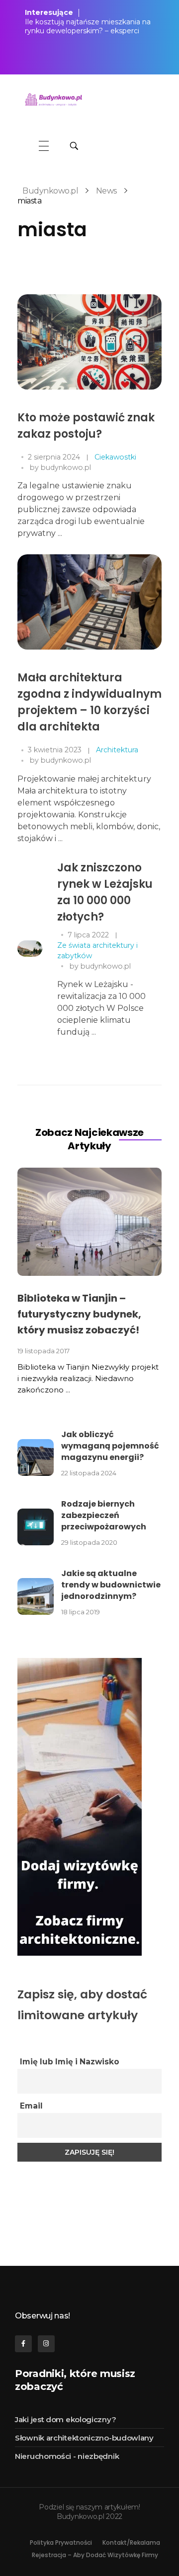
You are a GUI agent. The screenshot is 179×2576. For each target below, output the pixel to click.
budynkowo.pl (66, 467)
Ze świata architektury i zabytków (97, 951)
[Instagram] (46, 2344)
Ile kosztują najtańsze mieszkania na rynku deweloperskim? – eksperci (88, 26)
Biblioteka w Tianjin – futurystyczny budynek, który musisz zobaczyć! (79, 1314)
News (106, 191)
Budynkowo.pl (50, 191)
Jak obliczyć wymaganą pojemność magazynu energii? (110, 1446)
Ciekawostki (115, 457)
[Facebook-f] (23, 2344)
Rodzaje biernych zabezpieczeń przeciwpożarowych (104, 1515)
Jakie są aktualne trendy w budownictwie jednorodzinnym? (111, 1585)
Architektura (117, 750)
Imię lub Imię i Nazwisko (70, 2062)
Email (31, 2106)
